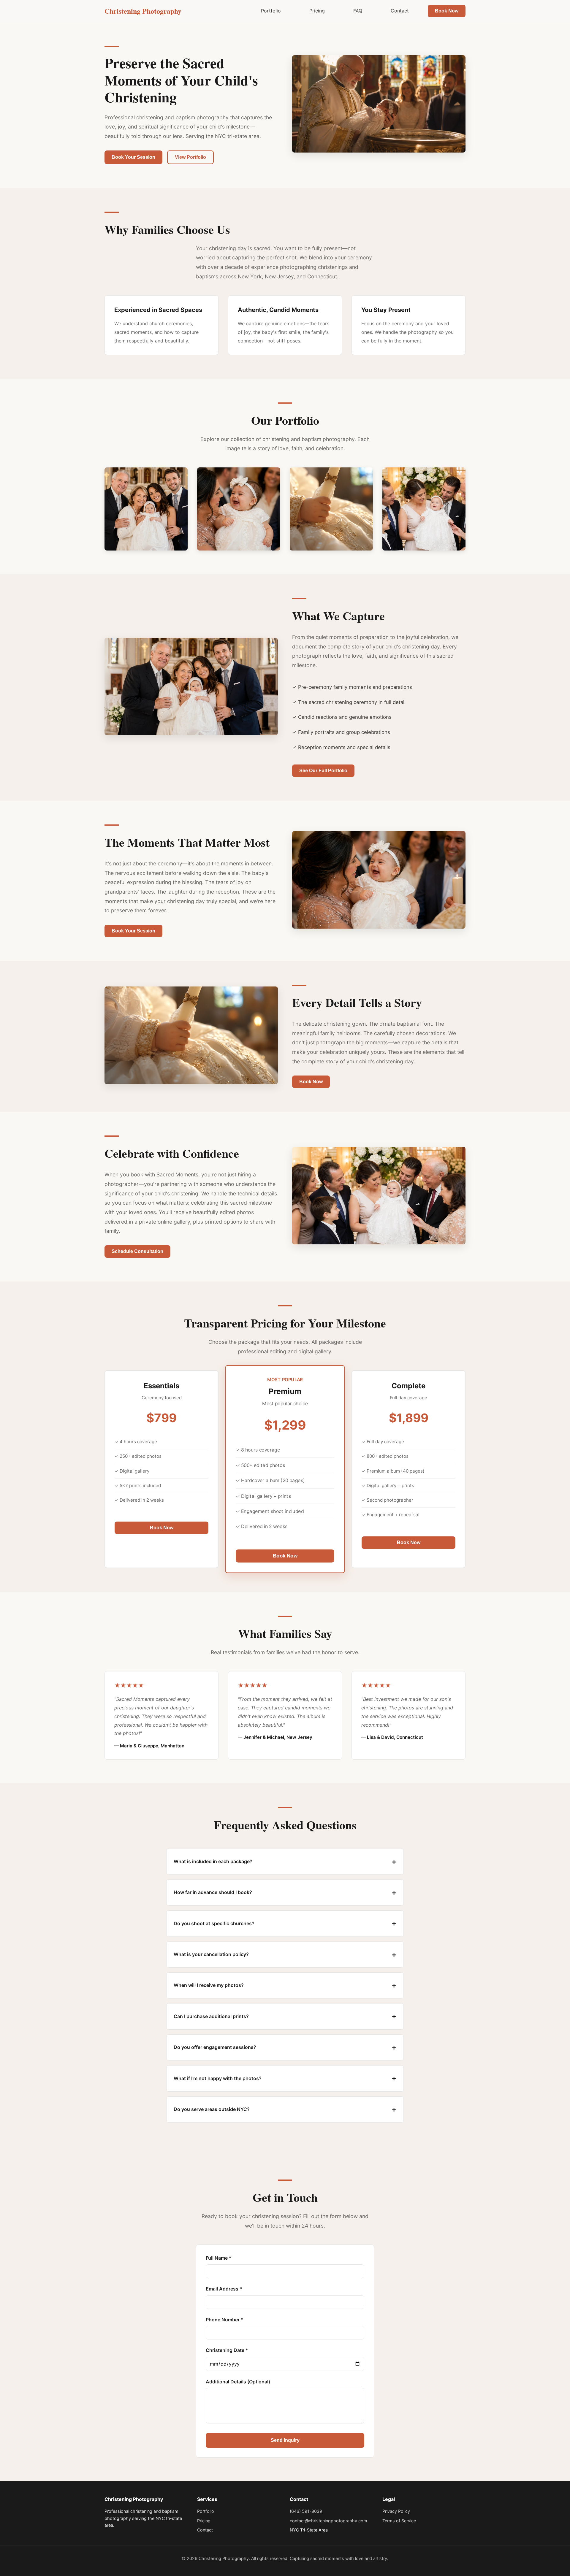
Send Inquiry (285, 2440)
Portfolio (271, 11)
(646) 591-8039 (306, 2511)
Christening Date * (227, 2350)
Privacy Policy (396, 2511)
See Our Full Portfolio (323, 771)
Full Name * (219, 2258)
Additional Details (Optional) (238, 2382)
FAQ (358, 11)
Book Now (447, 11)
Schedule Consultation (137, 1251)
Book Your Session (133, 157)
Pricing (317, 11)
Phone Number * (225, 2320)
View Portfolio (190, 157)
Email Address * (224, 2289)
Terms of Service (399, 2521)
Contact (400, 11)
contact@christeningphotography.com (328, 2521)
